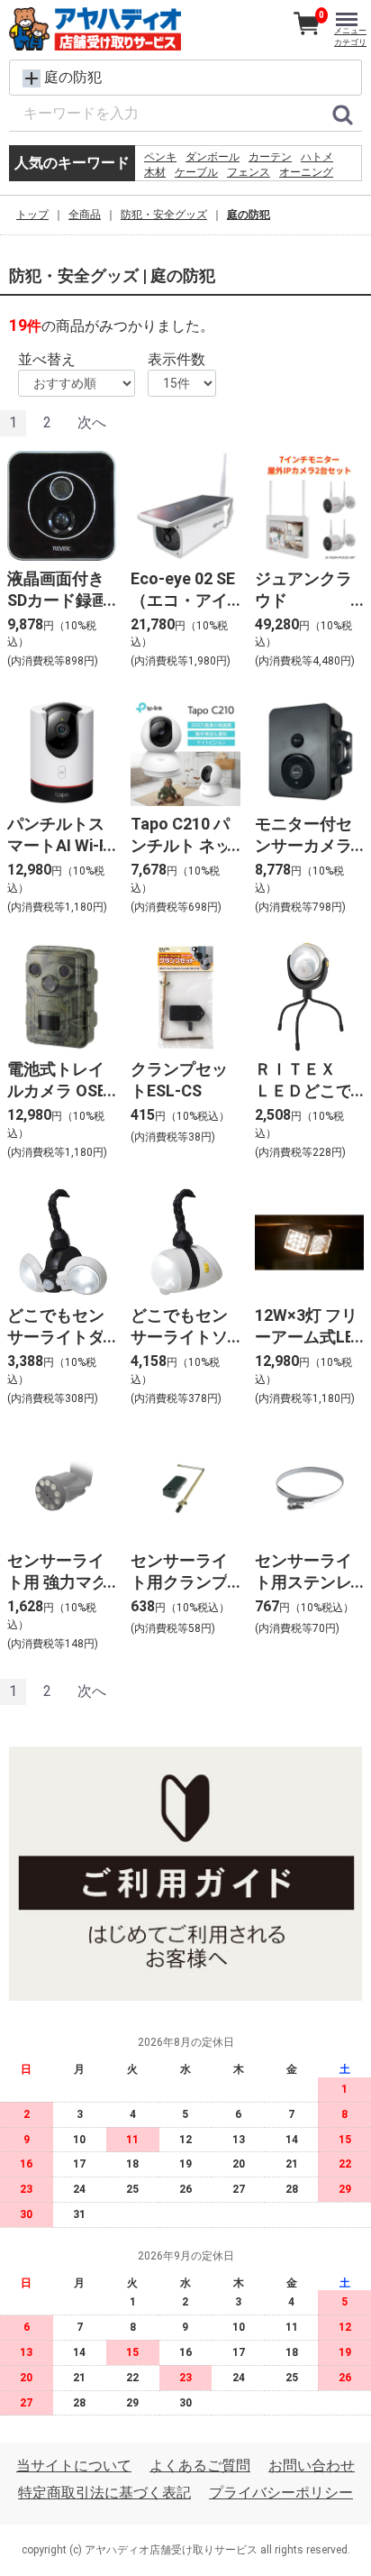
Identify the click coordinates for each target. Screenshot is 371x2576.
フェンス (249, 172)
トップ (32, 215)
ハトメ (317, 157)
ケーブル (196, 172)
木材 (155, 172)
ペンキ (160, 157)
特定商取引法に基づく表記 (104, 2493)
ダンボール (213, 157)
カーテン (270, 157)
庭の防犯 (249, 215)
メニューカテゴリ (350, 37)
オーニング (306, 172)
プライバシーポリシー (281, 2493)
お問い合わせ (312, 2466)
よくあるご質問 (200, 2466)
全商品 (85, 215)
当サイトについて (74, 2466)
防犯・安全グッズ (164, 215)
